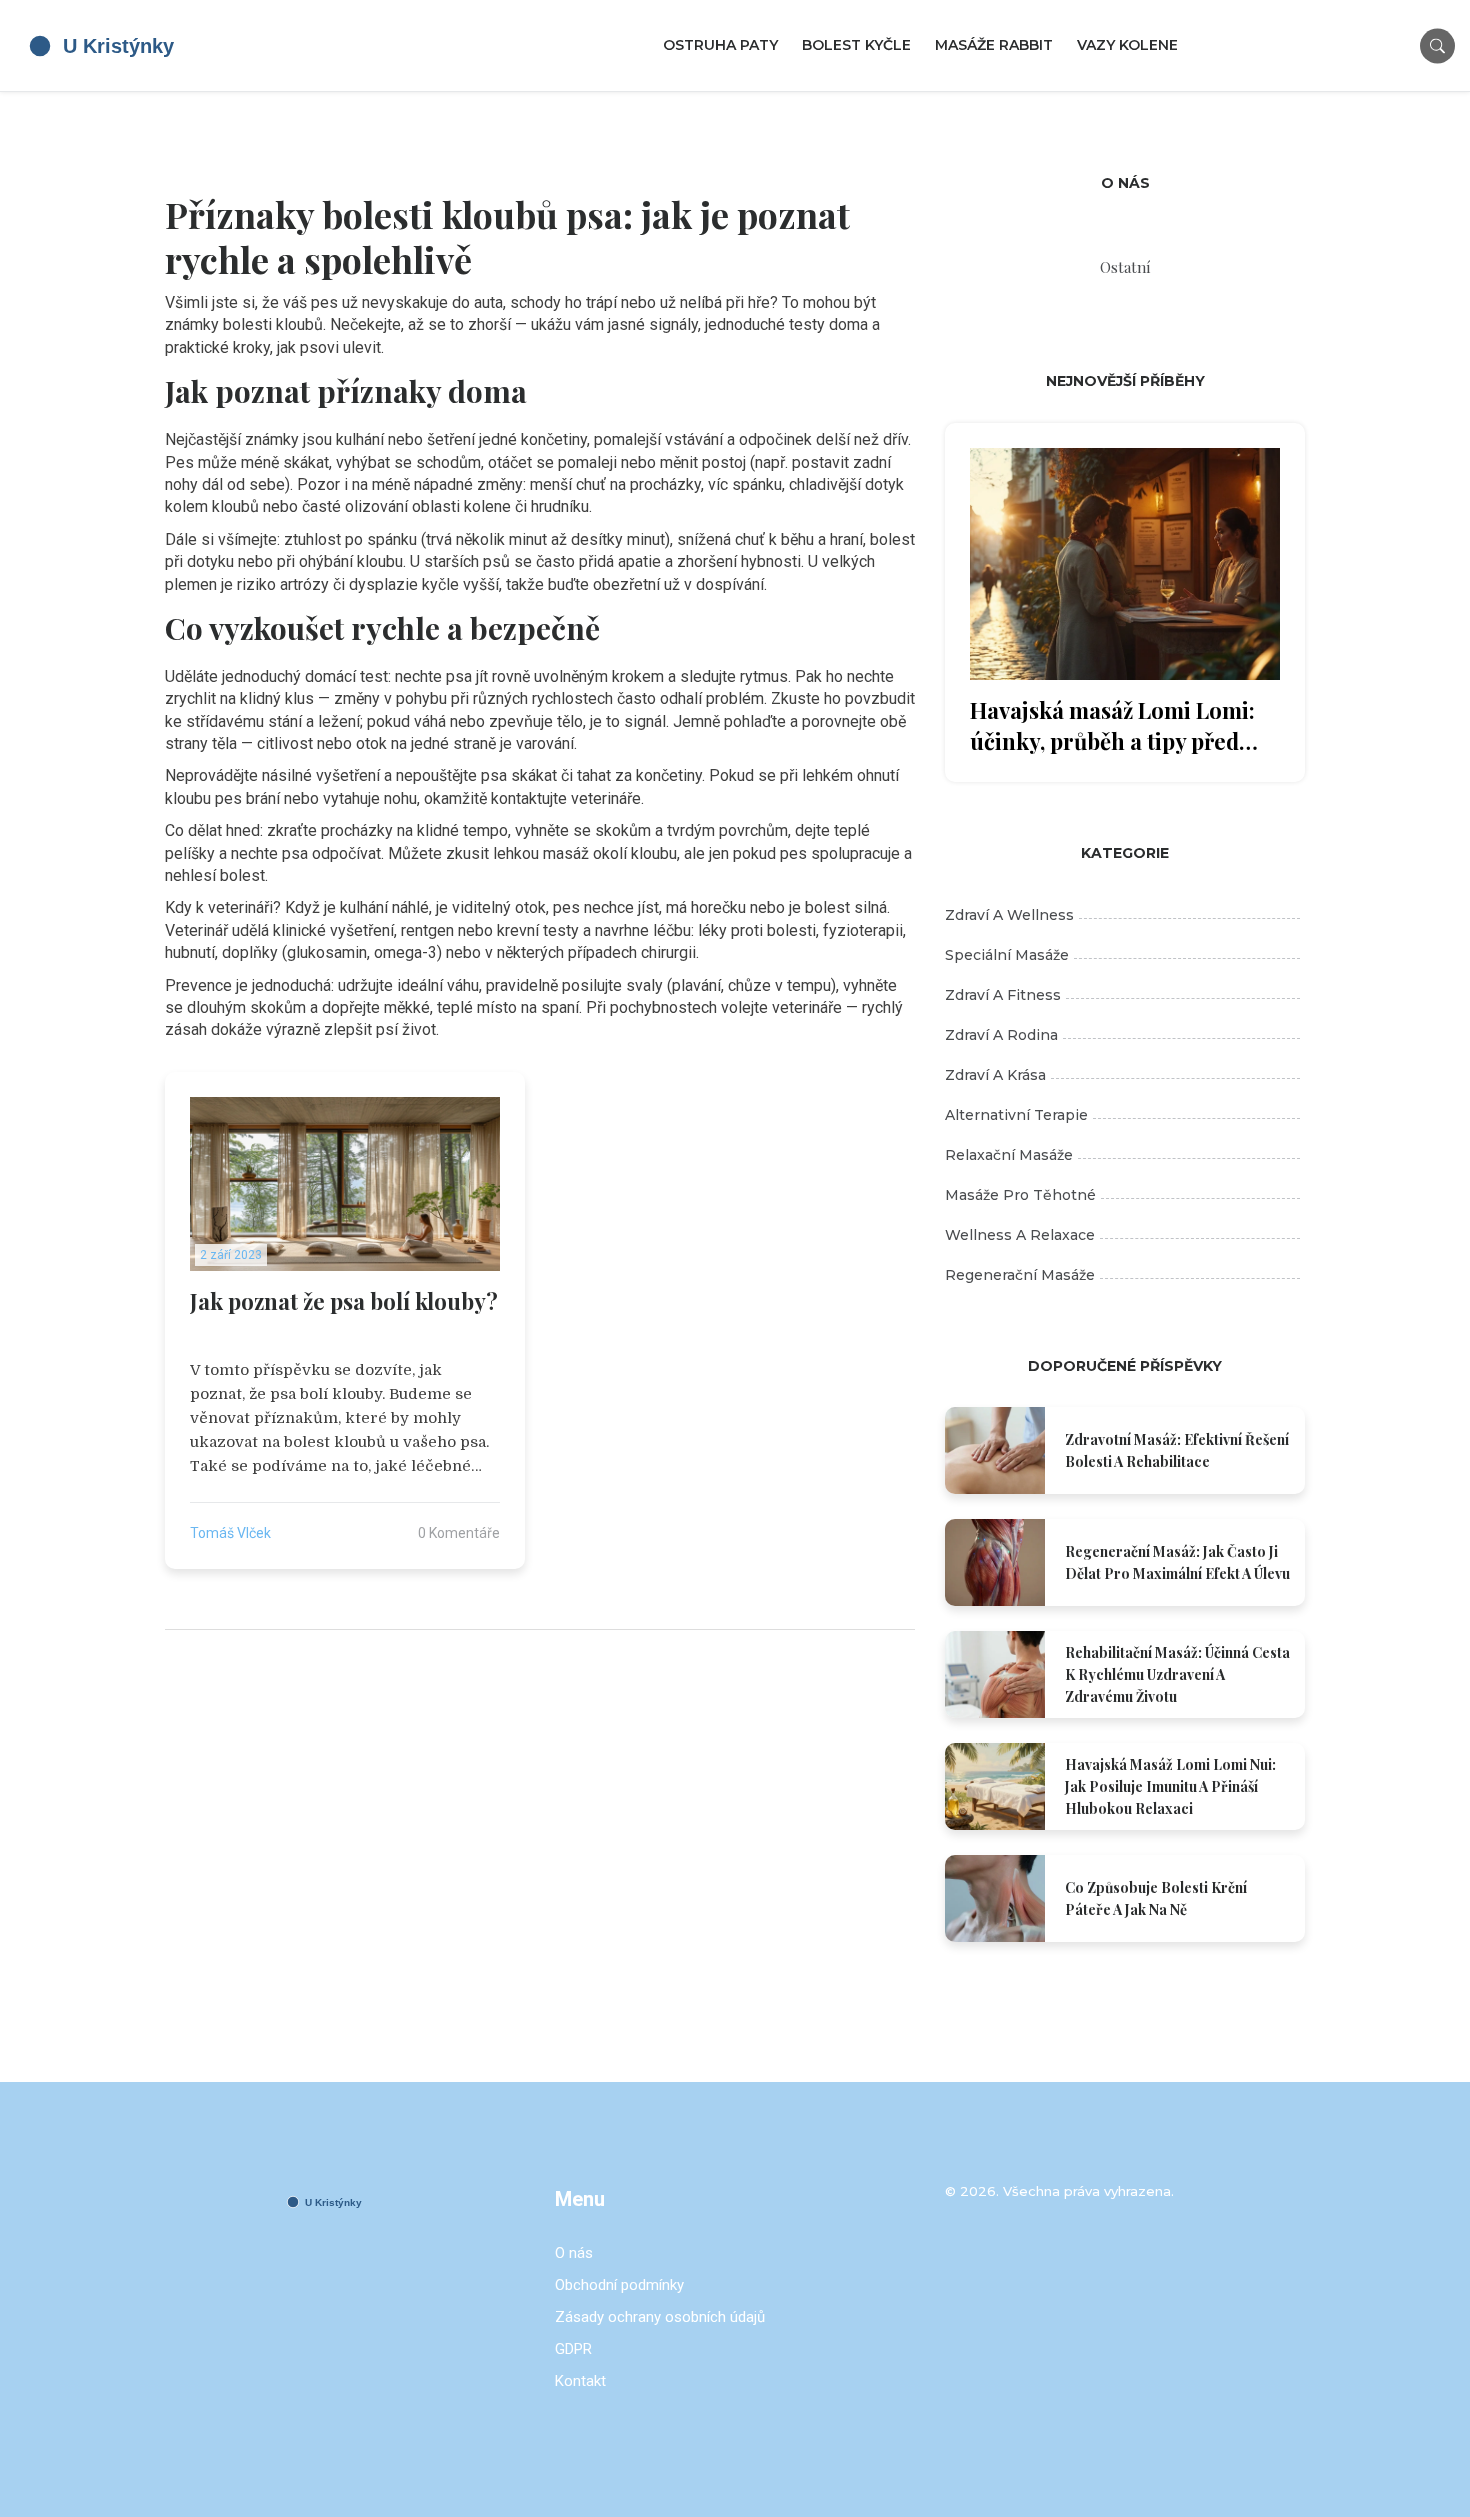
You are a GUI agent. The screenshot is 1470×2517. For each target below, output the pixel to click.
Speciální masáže (1007, 955)
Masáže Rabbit (994, 45)
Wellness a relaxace (1020, 1235)
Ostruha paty (720, 45)
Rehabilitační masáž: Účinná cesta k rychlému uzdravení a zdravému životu (1177, 1674)
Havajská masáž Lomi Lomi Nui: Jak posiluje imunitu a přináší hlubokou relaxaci (1170, 1786)
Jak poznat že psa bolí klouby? (344, 1301)
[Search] (1437, 45)
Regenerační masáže (1020, 1275)
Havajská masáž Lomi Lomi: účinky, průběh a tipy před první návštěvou (1112, 726)
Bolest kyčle (856, 45)
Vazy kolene (1127, 45)
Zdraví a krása (995, 1075)
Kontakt (580, 2381)
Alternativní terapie (1016, 1115)
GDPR (573, 2349)
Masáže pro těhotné (1020, 1195)
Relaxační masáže (1009, 1155)
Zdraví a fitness (1003, 995)
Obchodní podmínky (619, 2285)
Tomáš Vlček (230, 1533)
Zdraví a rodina (1001, 1035)
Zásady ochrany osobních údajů (660, 2317)
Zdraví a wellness (1009, 915)
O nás (574, 2253)
